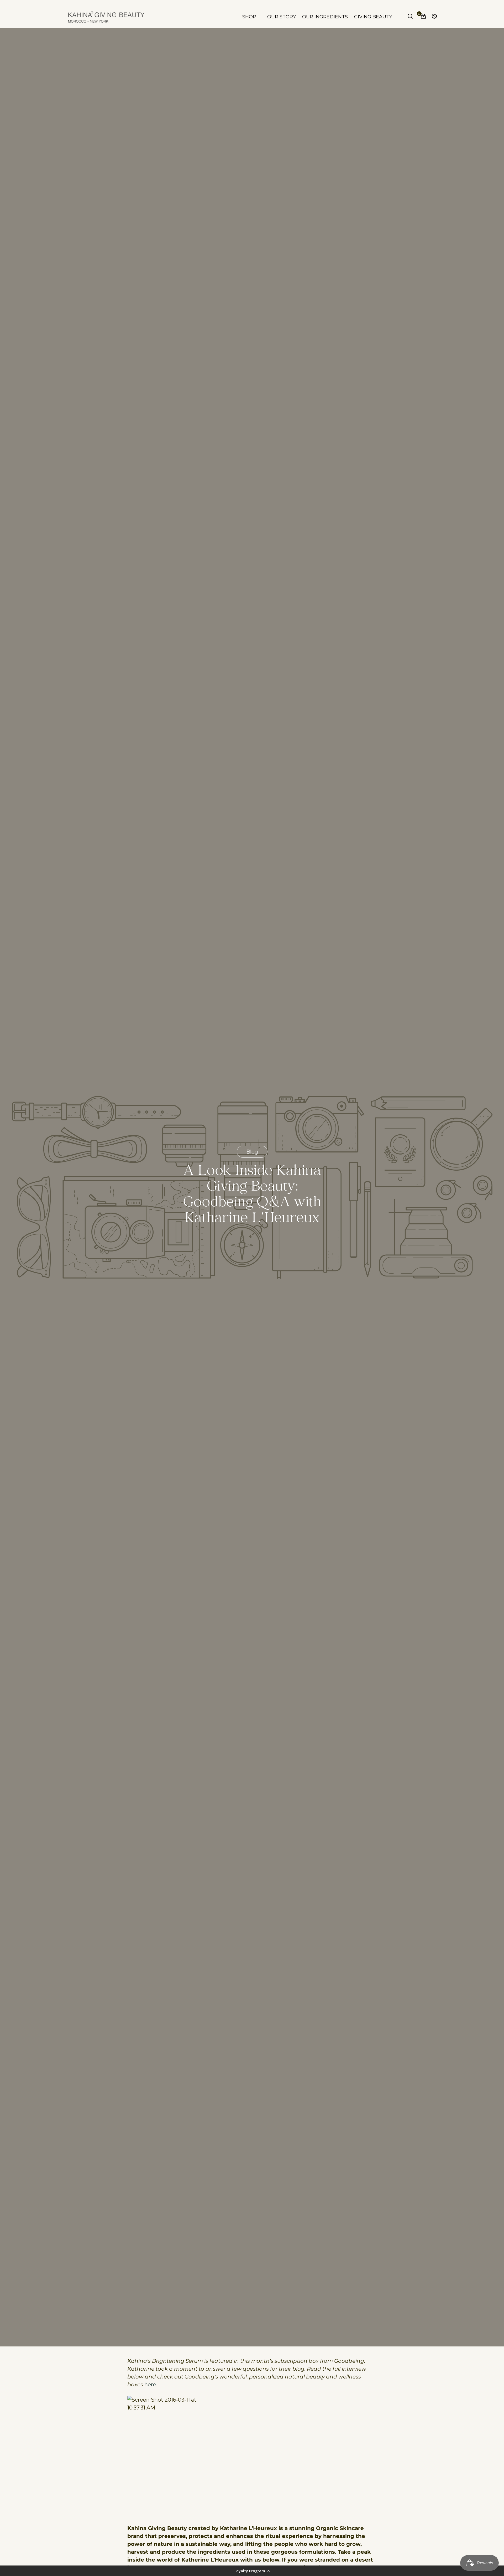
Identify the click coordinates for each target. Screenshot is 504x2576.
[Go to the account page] (433, 17)
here (150, 2385)
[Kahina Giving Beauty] (106, 17)
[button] (252, 2571)
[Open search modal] (411, 17)
